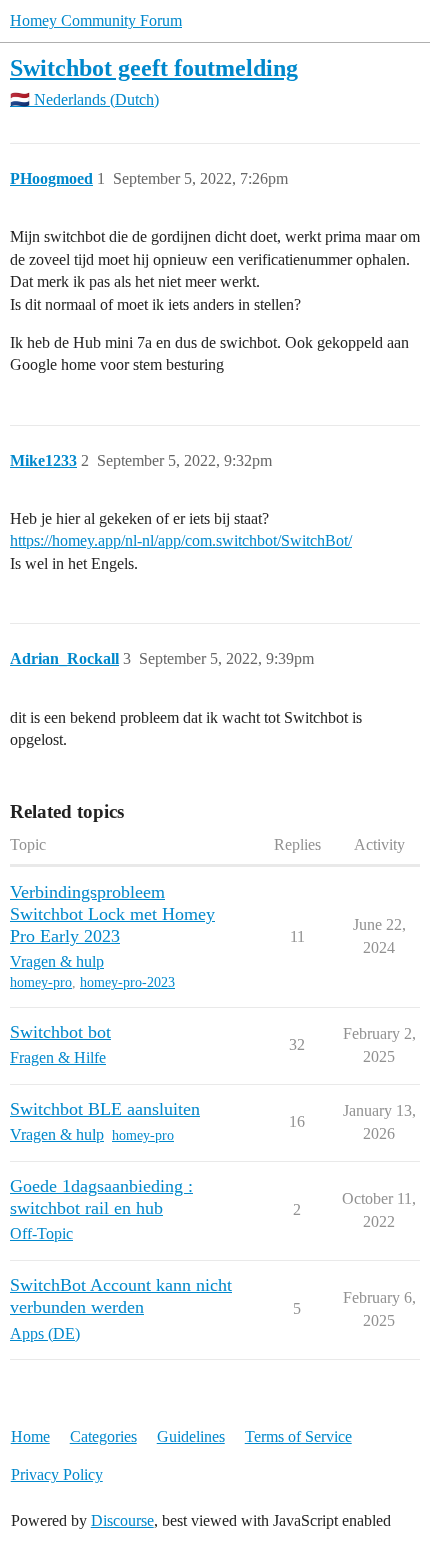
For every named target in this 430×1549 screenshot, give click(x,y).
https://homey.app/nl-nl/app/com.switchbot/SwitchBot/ (181, 540)
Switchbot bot (60, 1032)
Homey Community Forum (96, 20)
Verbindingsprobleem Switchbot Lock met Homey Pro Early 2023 (112, 914)
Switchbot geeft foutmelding (154, 67)
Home (30, 1436)
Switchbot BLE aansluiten (105, 1109)
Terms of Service (298, 1436)
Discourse (122, 1520)
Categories (103, 1436)
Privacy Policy (57, 1474)
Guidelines (191, 1436)
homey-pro (41, 982)
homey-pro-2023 (127, 982)
